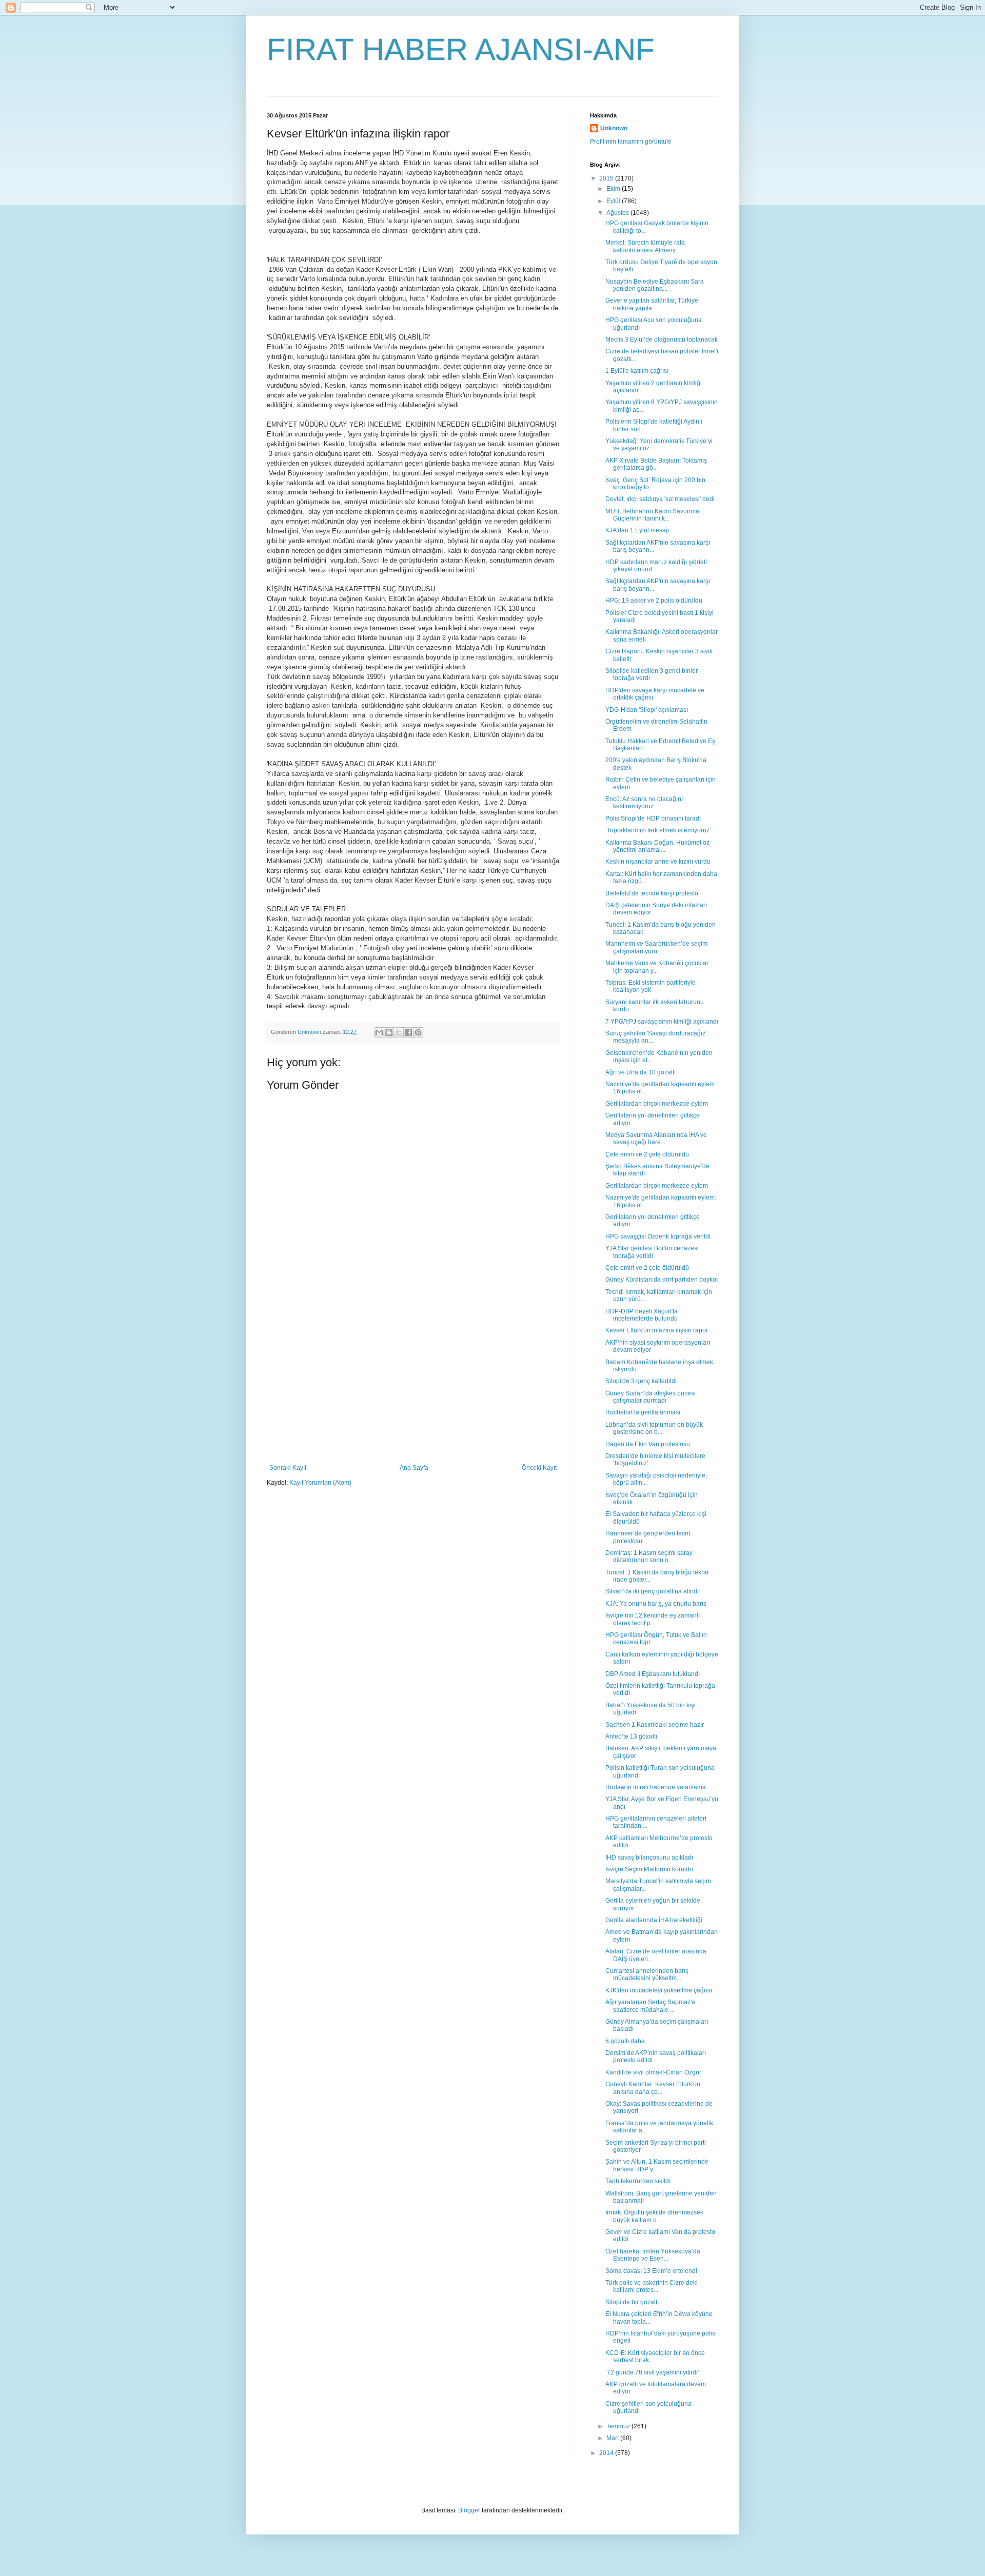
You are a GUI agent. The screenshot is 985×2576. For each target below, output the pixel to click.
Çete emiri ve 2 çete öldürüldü (647, 1154)
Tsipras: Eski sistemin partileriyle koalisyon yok (651, 986)
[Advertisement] (413, 1387)
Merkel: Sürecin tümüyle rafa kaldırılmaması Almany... (645, 246)
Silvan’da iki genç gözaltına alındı (652, 1591)
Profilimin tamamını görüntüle (631, 142)
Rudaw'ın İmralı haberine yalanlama (656, 1787)
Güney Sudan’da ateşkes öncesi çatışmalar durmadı (651, 1397)
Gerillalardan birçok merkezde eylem (657, 1104)
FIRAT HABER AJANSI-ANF (461, 49)
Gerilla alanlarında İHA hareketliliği (654, 1920)
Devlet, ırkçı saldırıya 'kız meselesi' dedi (660, 499)
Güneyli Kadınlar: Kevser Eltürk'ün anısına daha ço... (653, 2088)
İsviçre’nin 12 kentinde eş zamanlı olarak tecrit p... (653, 1619)
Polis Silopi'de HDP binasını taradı (653, 818)
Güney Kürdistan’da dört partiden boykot (662, 1280)
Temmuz (619, 2426)
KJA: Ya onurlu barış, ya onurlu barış (656, 1604)
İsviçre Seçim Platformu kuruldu (649, 1869)
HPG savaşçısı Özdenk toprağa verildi (658, 1236)
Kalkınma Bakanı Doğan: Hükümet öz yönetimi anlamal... (657, 846)
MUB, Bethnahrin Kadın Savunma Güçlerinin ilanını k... (652, 515)
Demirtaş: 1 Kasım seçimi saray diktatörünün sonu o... (649, 1556)
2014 (607, 2453)
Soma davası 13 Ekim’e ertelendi (651, 2271)
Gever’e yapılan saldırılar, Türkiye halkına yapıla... (652, 304)
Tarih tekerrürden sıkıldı (638, 2181)
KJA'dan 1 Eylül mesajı (637, 530)
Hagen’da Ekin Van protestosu (648, 1444)
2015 (607, 178)
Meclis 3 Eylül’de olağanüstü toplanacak (662, 340)
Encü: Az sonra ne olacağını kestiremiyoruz (644, 803)
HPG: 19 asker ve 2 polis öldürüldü (654, 601)
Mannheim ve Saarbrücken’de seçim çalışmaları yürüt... (656, 947)
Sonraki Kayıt (288, 1468)
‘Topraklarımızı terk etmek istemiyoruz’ (658, 830)
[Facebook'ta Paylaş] (408, 1032)
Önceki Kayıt (539, 1468)
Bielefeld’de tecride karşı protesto (652, 893)
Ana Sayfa (414, 1468)
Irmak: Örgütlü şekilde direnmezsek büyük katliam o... (654, 2216)
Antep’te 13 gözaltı (631, 1736)
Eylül (614, 201)
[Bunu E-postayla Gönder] (379, 1032)
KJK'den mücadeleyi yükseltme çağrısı (659, 1990)
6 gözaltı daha (625, 2041)
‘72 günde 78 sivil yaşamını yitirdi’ (652, 2372)
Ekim (614, 189)
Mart (613, 2438)
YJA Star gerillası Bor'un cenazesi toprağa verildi (652, 1252)
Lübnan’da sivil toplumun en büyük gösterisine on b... (654, 1428)
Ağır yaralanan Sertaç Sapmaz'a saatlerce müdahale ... (650, 2006)
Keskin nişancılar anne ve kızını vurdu (658, 862)
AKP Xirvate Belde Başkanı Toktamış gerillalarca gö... (656, 464)
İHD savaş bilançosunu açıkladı (649, 1858)
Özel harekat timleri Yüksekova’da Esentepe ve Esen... (653, 2255)
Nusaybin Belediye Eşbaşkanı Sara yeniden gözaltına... (655, 285)
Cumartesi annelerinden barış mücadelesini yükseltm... (647, 1974)
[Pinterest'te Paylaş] (418, 1032)
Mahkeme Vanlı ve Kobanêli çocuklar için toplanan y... (657, 967)
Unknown (614, 128)
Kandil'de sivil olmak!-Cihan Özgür (653, 2072)
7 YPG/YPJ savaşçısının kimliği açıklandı (662, 1022)
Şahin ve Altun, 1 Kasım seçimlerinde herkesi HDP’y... (657, 2165)
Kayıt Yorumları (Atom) (320, 1483)
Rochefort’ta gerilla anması (643, 1412)
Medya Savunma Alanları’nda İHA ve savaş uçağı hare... (656, 1139)
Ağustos (618, 213)
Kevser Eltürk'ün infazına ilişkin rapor (657, 1330)
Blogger (469, 2510)
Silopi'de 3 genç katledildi (641, 1381)
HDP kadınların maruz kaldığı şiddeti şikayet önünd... (656, 566)
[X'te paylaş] (399, 1032)
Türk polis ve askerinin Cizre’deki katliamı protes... (652, 2286)
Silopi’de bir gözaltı (632, 2302)
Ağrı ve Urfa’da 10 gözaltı (641, 1072)
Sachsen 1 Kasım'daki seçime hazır (655, 1725)
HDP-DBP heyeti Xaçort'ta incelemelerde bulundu (642, 1315)
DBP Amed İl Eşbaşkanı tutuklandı (653, 1674)
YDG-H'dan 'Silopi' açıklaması (647, 710)
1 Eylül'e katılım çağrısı (637, 371)
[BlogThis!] (389, 1032)
